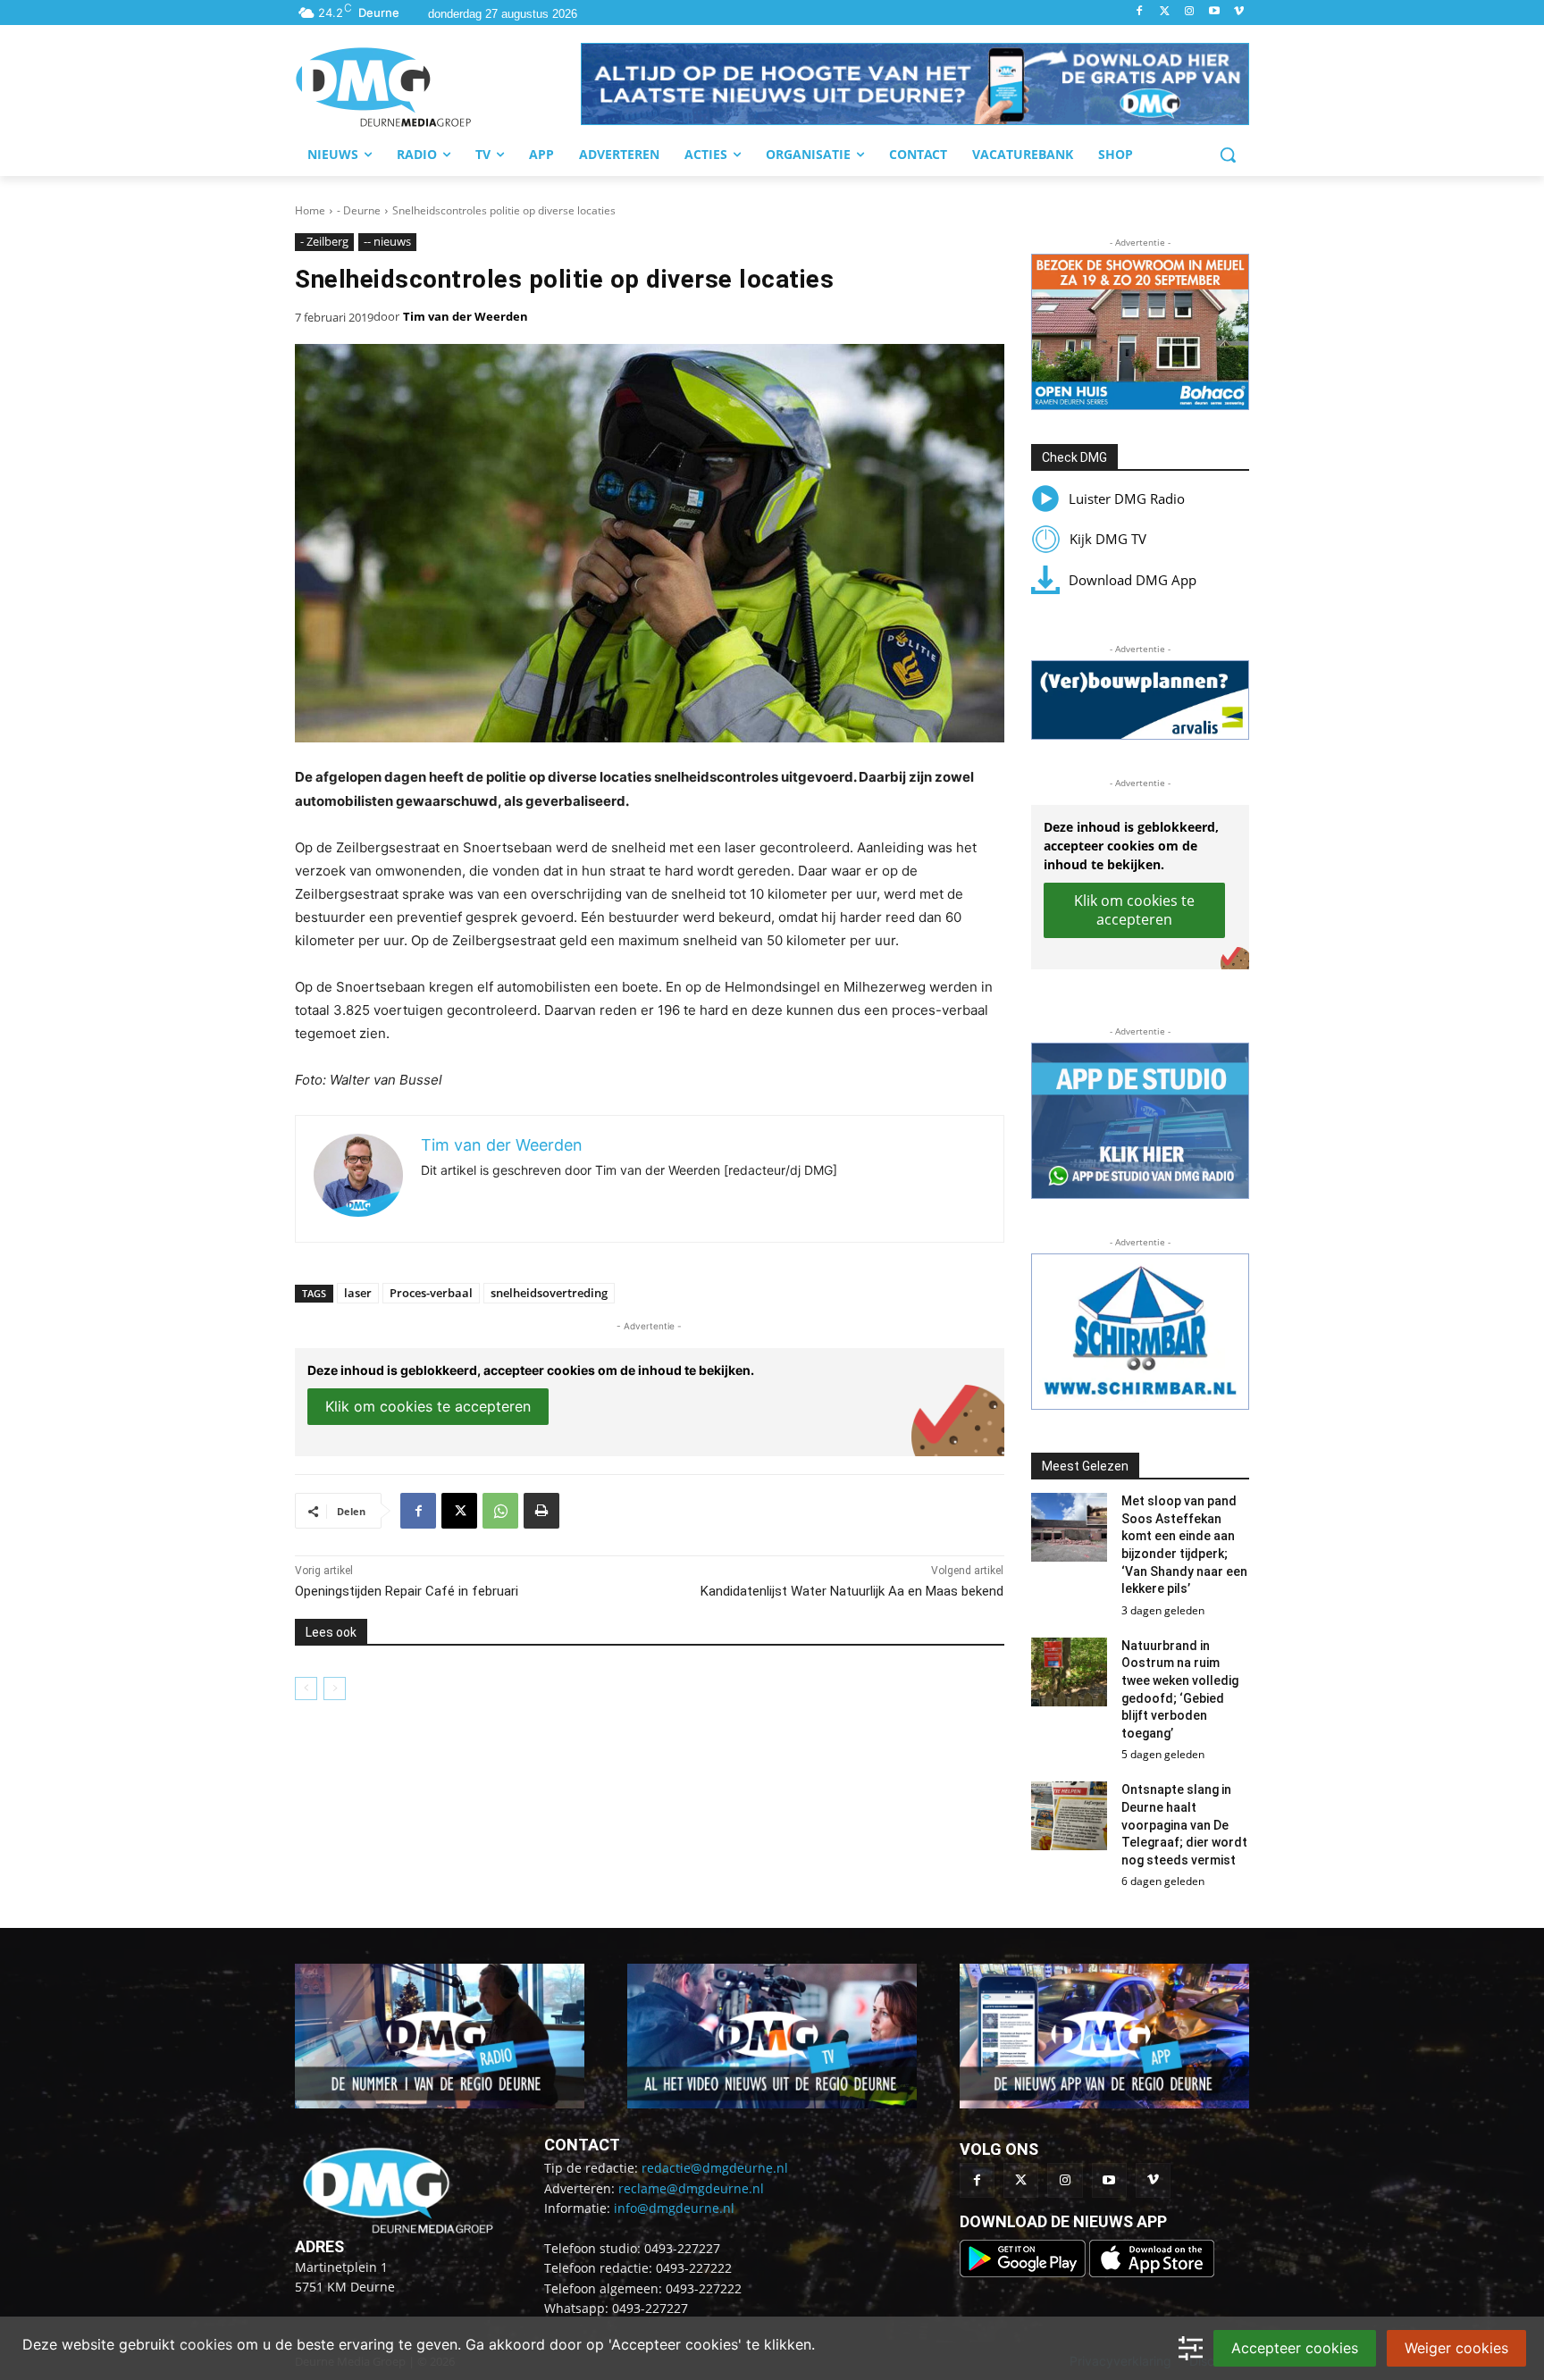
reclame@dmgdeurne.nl (691, 2188)
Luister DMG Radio (1127, 499)
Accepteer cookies (1295, 2348)
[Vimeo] (1239, 12)
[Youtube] (1214, 12)
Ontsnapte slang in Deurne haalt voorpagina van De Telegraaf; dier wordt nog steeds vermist (1184, 1824)
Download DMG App (1133, 580)
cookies (206, 2344)
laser (358, 1293)
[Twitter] (1165, 12)
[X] (459, 1511)
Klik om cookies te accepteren (428, 1406)
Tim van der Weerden (466, 316)
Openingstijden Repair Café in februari (407, 1591)
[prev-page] (306, 1689)
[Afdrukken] (541, 1511)
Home (310, 210)
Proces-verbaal (431, 1293)
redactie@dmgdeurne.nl (715, 2168)
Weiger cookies (1456, 2348)
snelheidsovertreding (549, 1293)
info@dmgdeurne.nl (674, 2208)
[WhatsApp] (500, 1511)
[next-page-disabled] (335, 1689)
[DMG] (438, 87)
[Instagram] (1190, 12)
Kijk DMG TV (1108, 539)
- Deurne (359, 210)
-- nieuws (387, 241)
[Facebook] (1140, 12)
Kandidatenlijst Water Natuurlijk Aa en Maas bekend (852, 1591)
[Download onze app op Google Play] (1024, 2272)
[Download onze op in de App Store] (1152, 2272)
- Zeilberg (324, 241)
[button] (915, 84)
